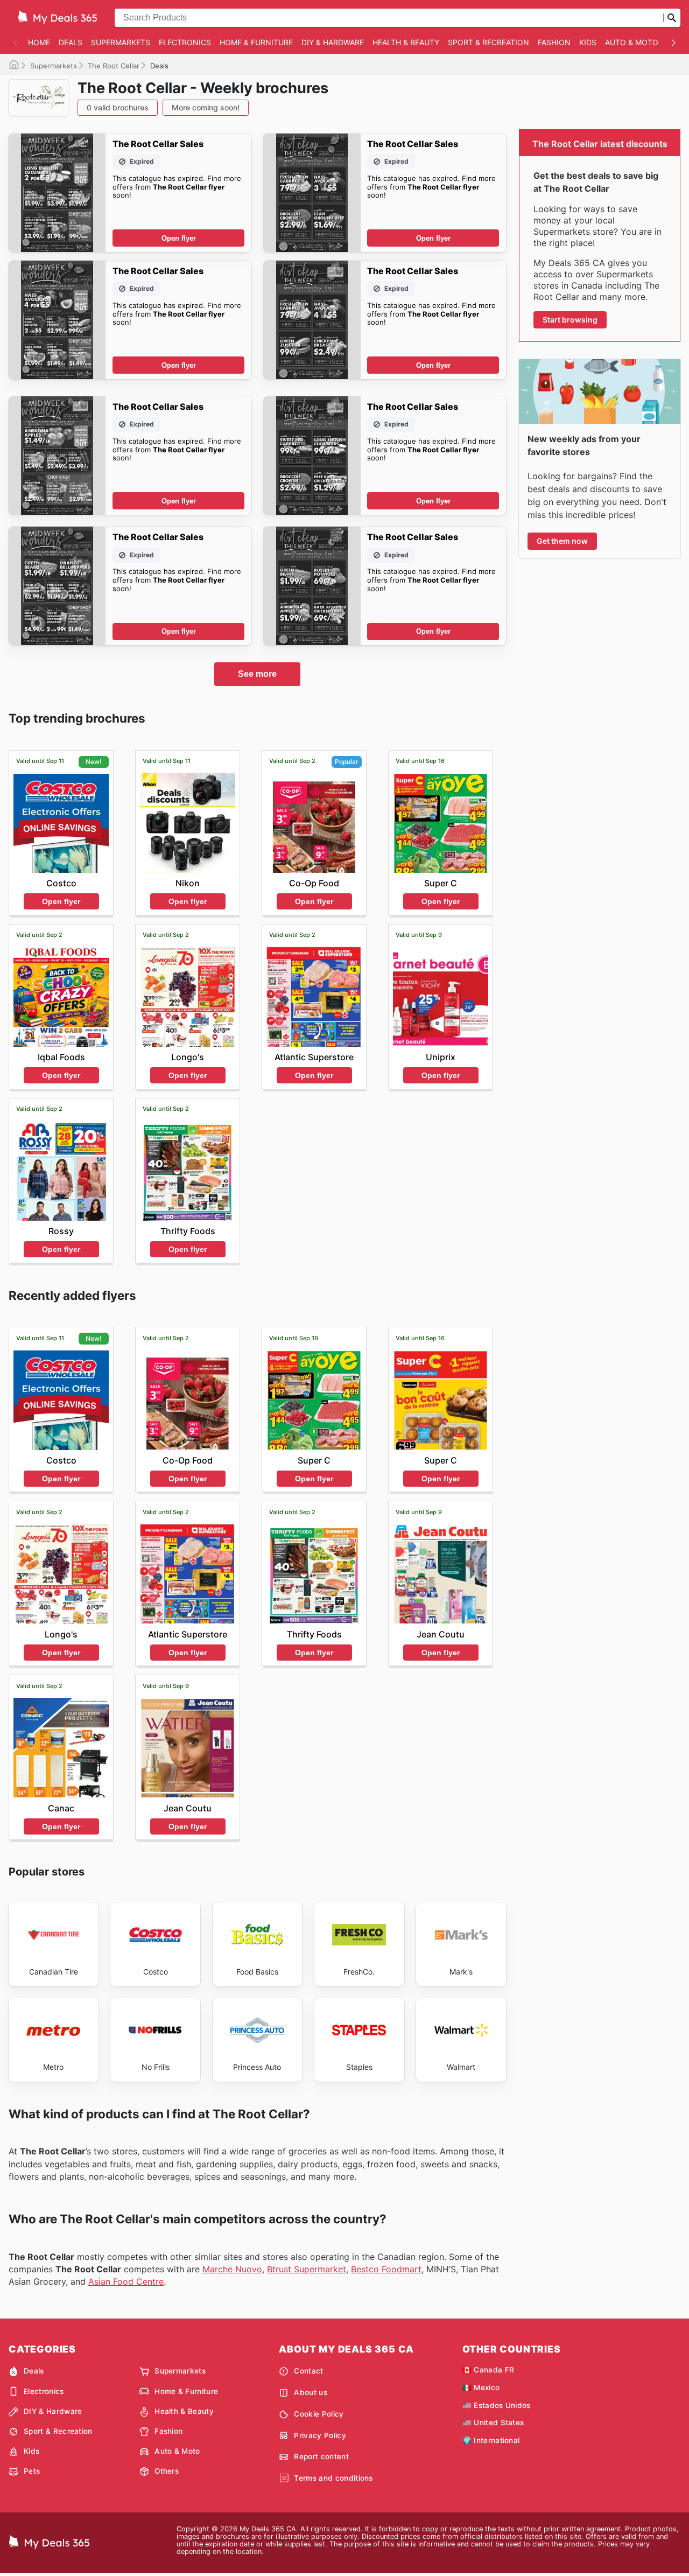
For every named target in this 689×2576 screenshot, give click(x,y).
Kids (588, 42)
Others (167, 2471)
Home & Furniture (256, 42)
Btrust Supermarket (307, 2269)
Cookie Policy (319, 2414)
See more (257, 674)
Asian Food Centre (126, 2281)
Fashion (554, 42)
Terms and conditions (333, 2478)
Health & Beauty (406, 42)
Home (39, 42)
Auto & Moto (632, 42)
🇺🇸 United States (493, 2423)
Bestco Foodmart (386, 2269)
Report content (321, 2456)
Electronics (185, 42)
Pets (32, 2471)
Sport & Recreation (488, 42)
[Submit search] (672, 18)
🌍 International (491, 2440)
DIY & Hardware (333, 42)
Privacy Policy (320, 2435)
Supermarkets (121, 42)
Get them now (562, 541)
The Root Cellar (114, 66)
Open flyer (179, 238)
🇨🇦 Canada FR (488, 2370)
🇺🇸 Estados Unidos (497, 2405)
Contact (308, 2371)
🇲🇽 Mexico (481, 2388)
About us (311, 2392)
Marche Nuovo (232, 2269)
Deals (71, 42)
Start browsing (570, 320)
